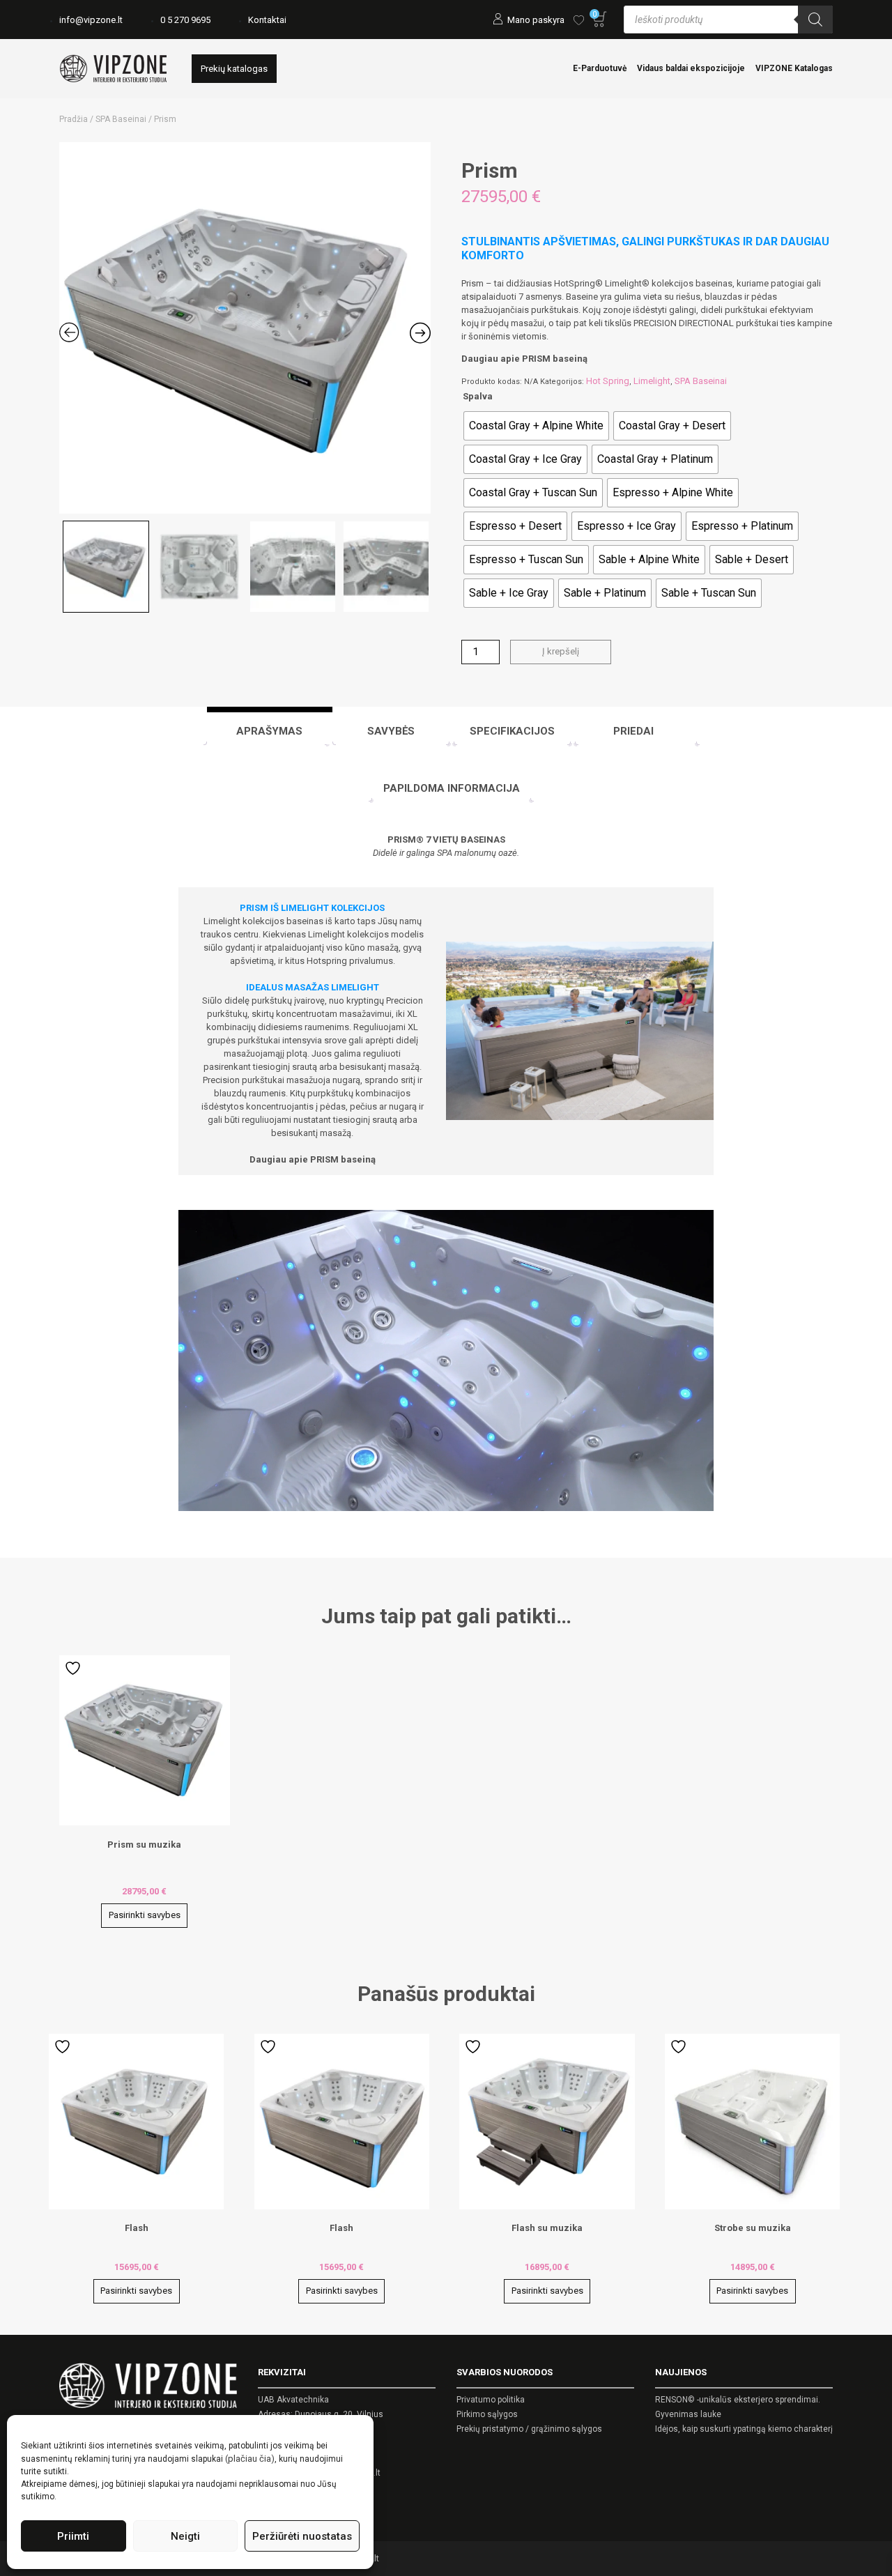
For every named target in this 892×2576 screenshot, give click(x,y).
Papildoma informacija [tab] (452, 788)
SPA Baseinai (121, 119)
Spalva (478, 396)
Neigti (185, 2536)
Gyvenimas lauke (688, 2414)
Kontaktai (267, 20)
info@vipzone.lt (91, 20)
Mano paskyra (536, 20)
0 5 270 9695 (185, 20)
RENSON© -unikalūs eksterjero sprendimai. (738, 2400)
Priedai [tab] (633, 731)
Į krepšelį (561, 651)
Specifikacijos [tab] (512, 731)
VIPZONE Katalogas (794, 68)
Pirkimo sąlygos (487, 2414)
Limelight (652, 381)
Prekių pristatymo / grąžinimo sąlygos (529, 2429)
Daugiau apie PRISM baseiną (524, 359)
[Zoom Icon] (245, 328)
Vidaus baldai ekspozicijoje (691, 68)
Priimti (73, 2536)
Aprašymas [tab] (269, 731)
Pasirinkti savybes (145, 1915)
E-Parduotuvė (600, 68)
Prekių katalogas (234, 69)
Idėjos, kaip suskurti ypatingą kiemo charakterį (744, 2429)
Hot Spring (608, 381)
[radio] (536, 426)
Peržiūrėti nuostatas (302, 2536)
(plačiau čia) (250, 2459)
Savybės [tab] (391, 731)
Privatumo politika (491, 2400)
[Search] (815, 20)
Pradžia (74, 119)
